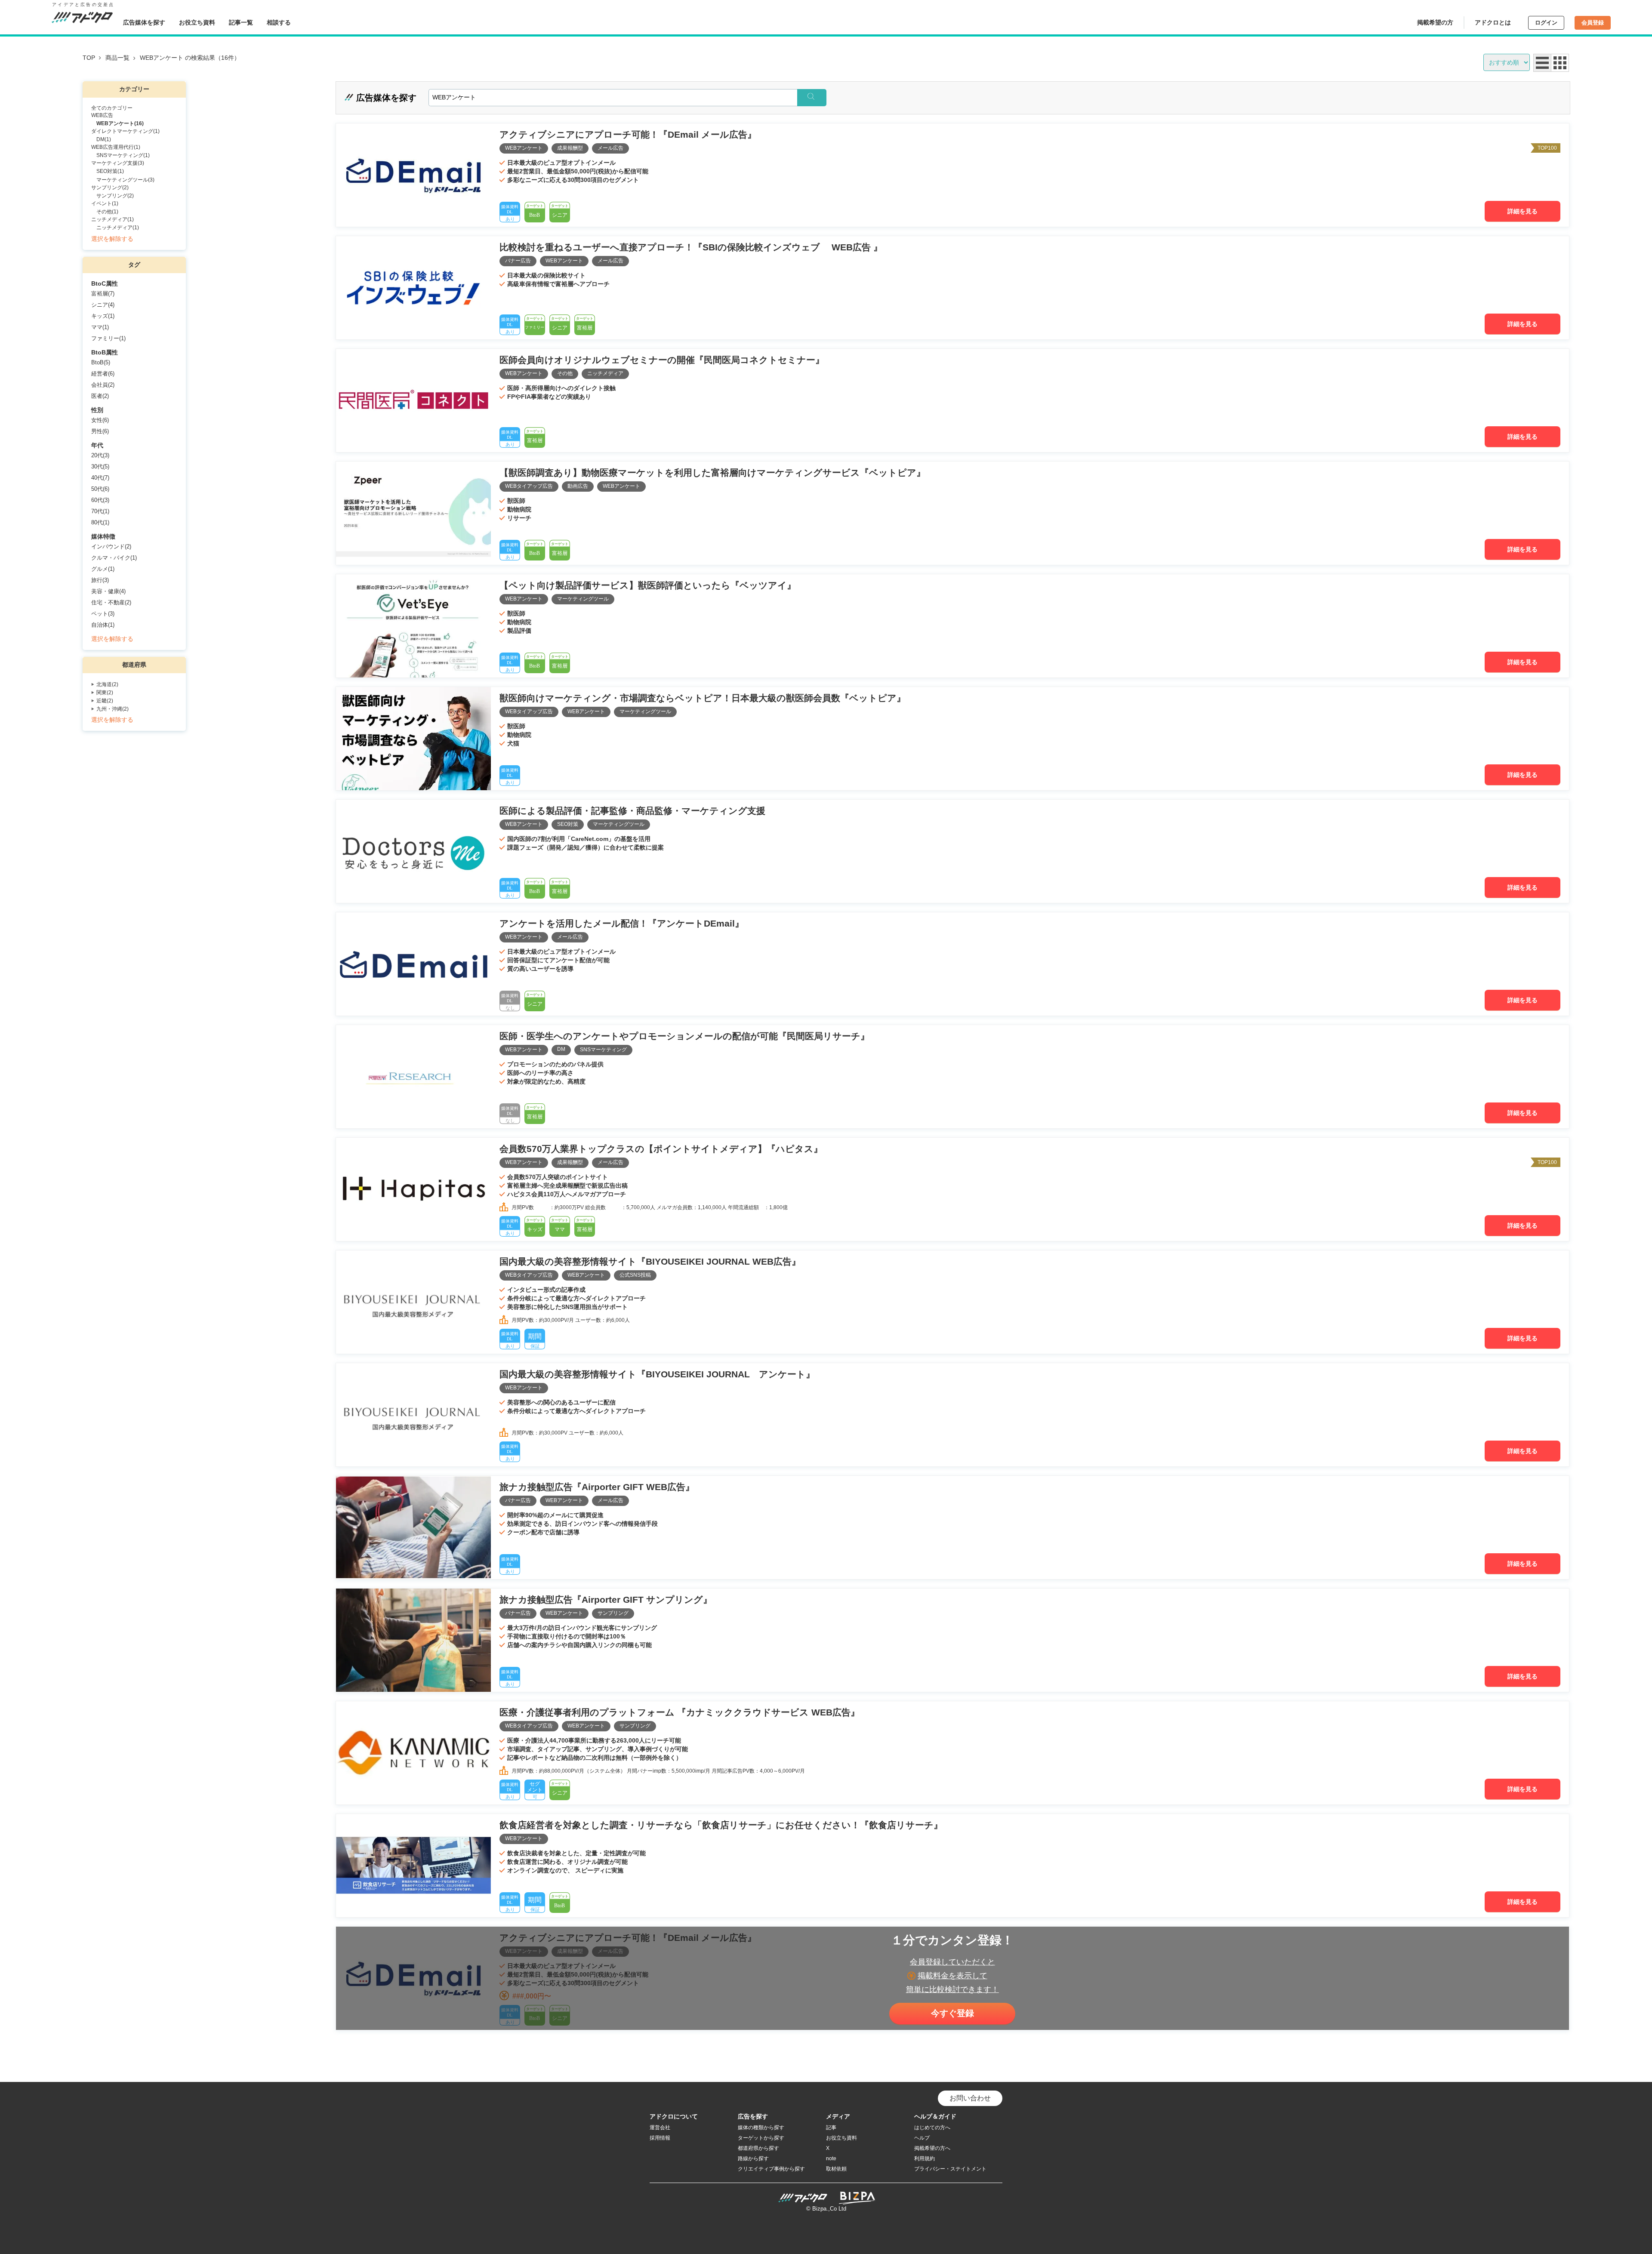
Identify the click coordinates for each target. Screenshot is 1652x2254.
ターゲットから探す (761, 2138)
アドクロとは (1493, 22)
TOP (89, 58)
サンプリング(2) (110, 188)
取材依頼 (836, 2169)
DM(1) (104, 139)
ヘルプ (922, 2138)
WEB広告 (102, 115)
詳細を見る (1523, 211)
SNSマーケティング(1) (123, 155)
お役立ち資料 (197, 22)
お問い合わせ (970, 2098)
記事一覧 (241, 22)
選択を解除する (112, 239)
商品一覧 (117, 58)
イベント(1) (105, 203)
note (831, 2159)
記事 (831, 2128)
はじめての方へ (932, 2128)
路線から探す (753, 2159)
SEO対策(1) (110, 171)
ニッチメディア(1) (112, 219)
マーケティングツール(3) (125, 180)
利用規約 (925, 2159)
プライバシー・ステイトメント (950, 2169)
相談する (279, 22)
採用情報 (660, 2138)
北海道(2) (107, 684)
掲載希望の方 (1435, 22)
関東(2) (105, 693)
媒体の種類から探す (761, 2128)
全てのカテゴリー (112, 108)
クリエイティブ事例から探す (771, 2169)
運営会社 (660, 2128)
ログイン (1546, 23)
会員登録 (1593, 23)
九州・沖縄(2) (112, 709)
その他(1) (107, 212)
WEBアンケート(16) (120, 123)
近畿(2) (105, 701)
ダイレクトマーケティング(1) (125, 131)
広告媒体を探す (144, 22)
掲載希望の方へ (932, 2148)
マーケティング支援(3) (118, 163)
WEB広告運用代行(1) (116, 147)
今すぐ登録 (952, 2013)
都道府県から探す (758, 2148)
